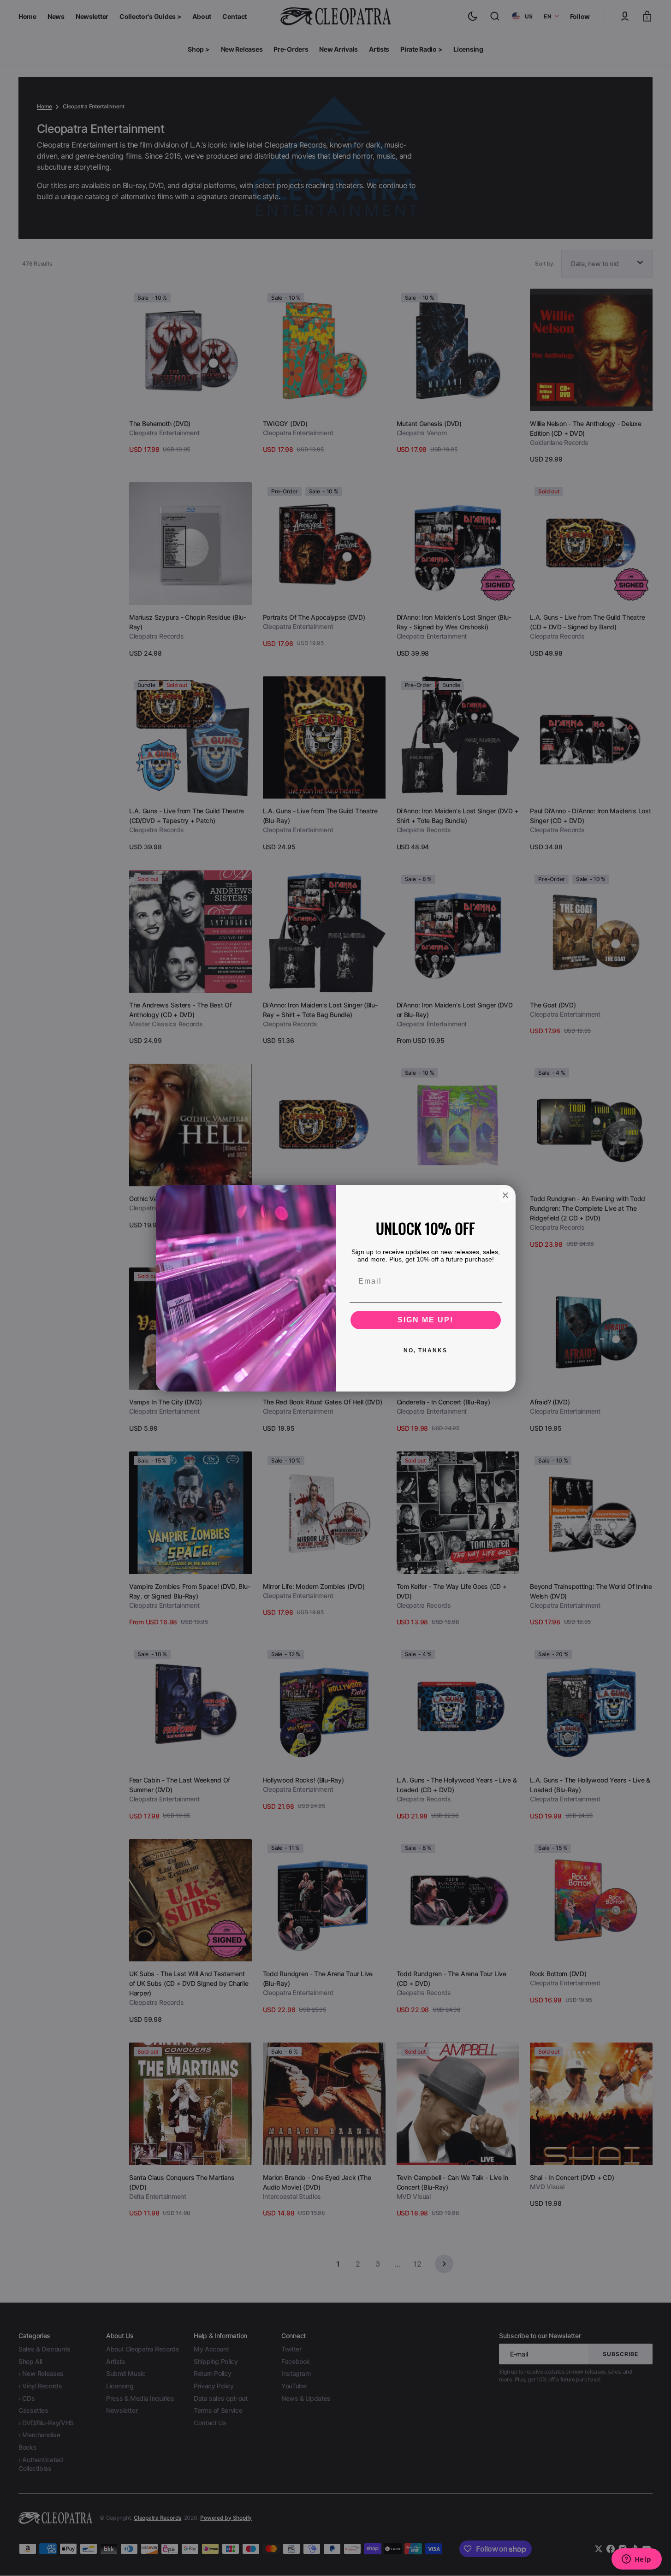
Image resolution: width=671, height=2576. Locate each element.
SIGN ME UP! (425, 1320)
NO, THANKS (425, 1350)
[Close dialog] (505, 1195)
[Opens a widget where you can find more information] (636, 2560)
